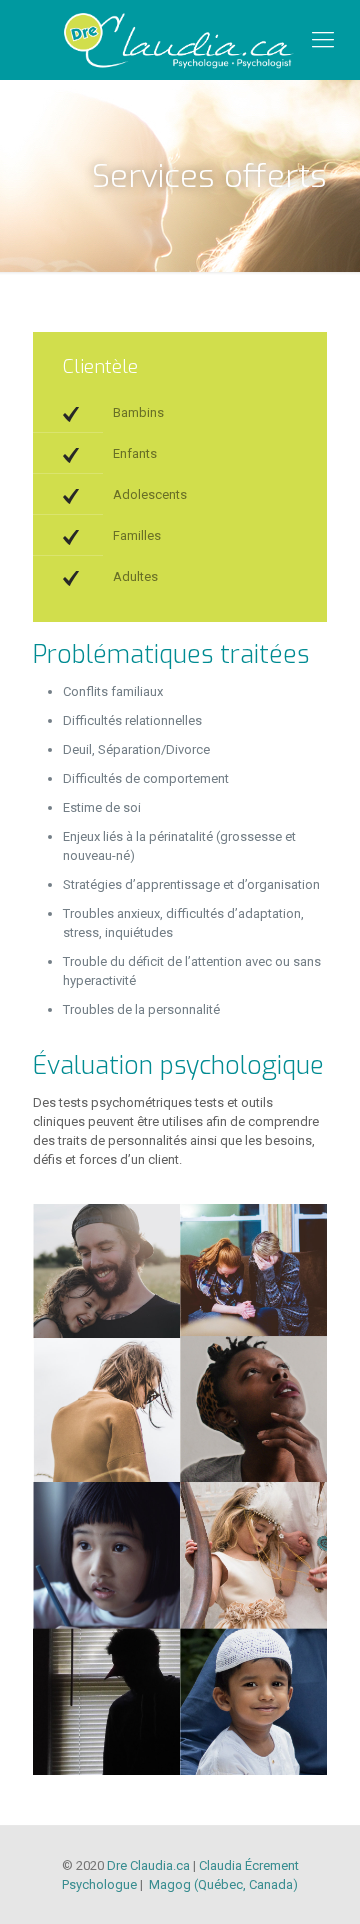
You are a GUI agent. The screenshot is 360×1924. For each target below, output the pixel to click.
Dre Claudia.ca (148, 1865)
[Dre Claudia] (180, 40)
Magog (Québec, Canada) (222, 1884)
